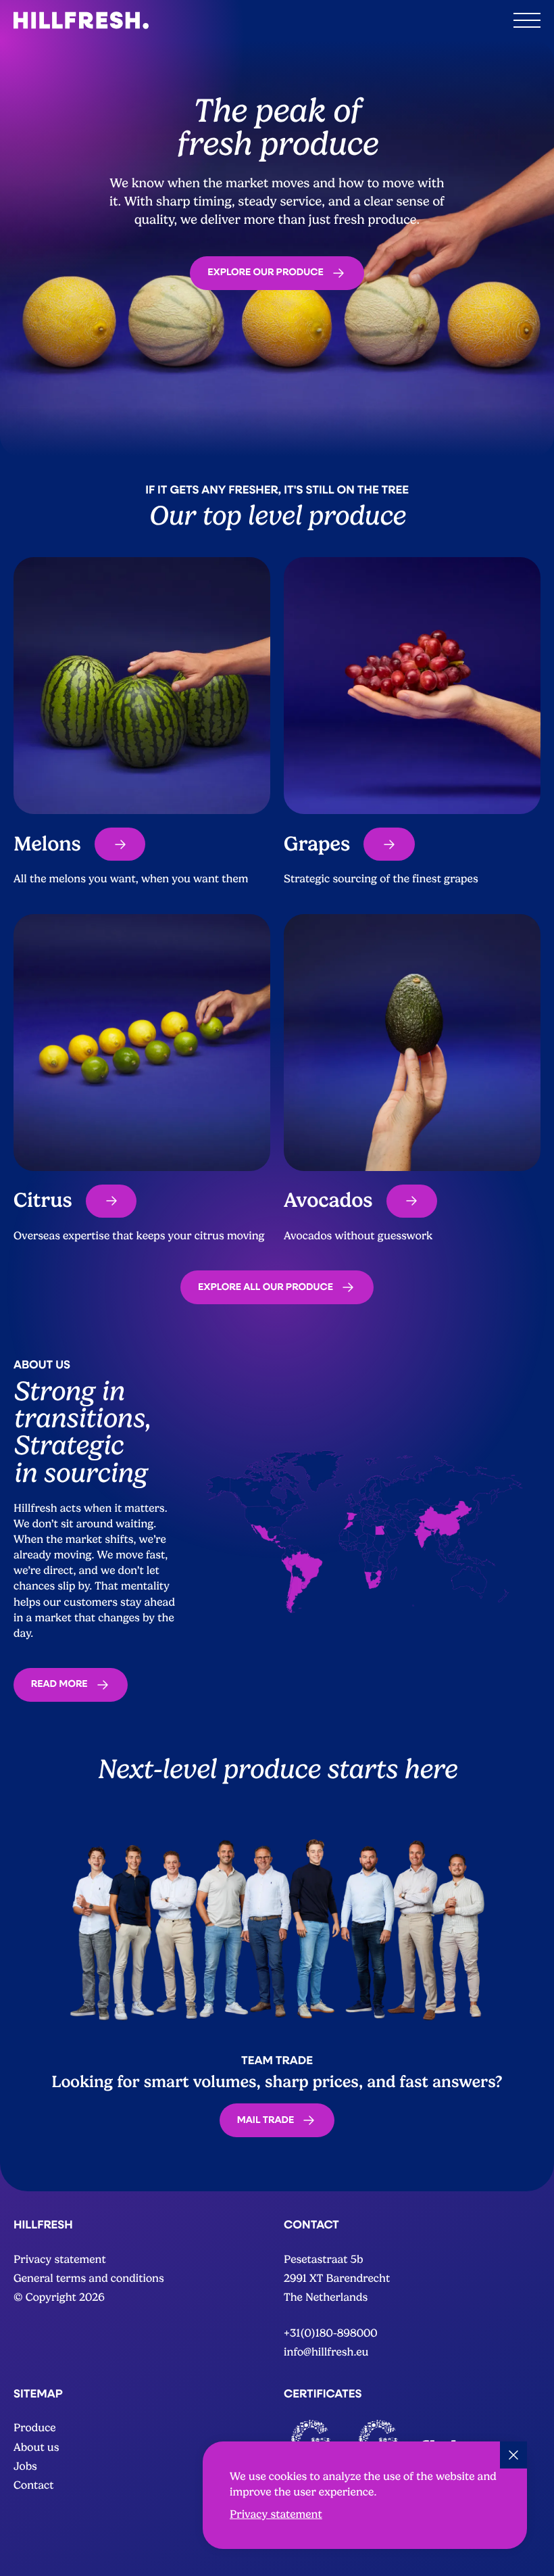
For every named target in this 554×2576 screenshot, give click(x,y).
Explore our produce (266, 272)
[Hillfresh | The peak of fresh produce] (81, 20)
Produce (35, 2428)
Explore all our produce (266, 1287)
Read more (59, 1684)
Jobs (25, 2466)
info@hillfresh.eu (326, 2352)
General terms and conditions (89, 2278)
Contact (34, 2485)
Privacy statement (276, 2514)
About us (36, 2447)
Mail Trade (266, 2120)
